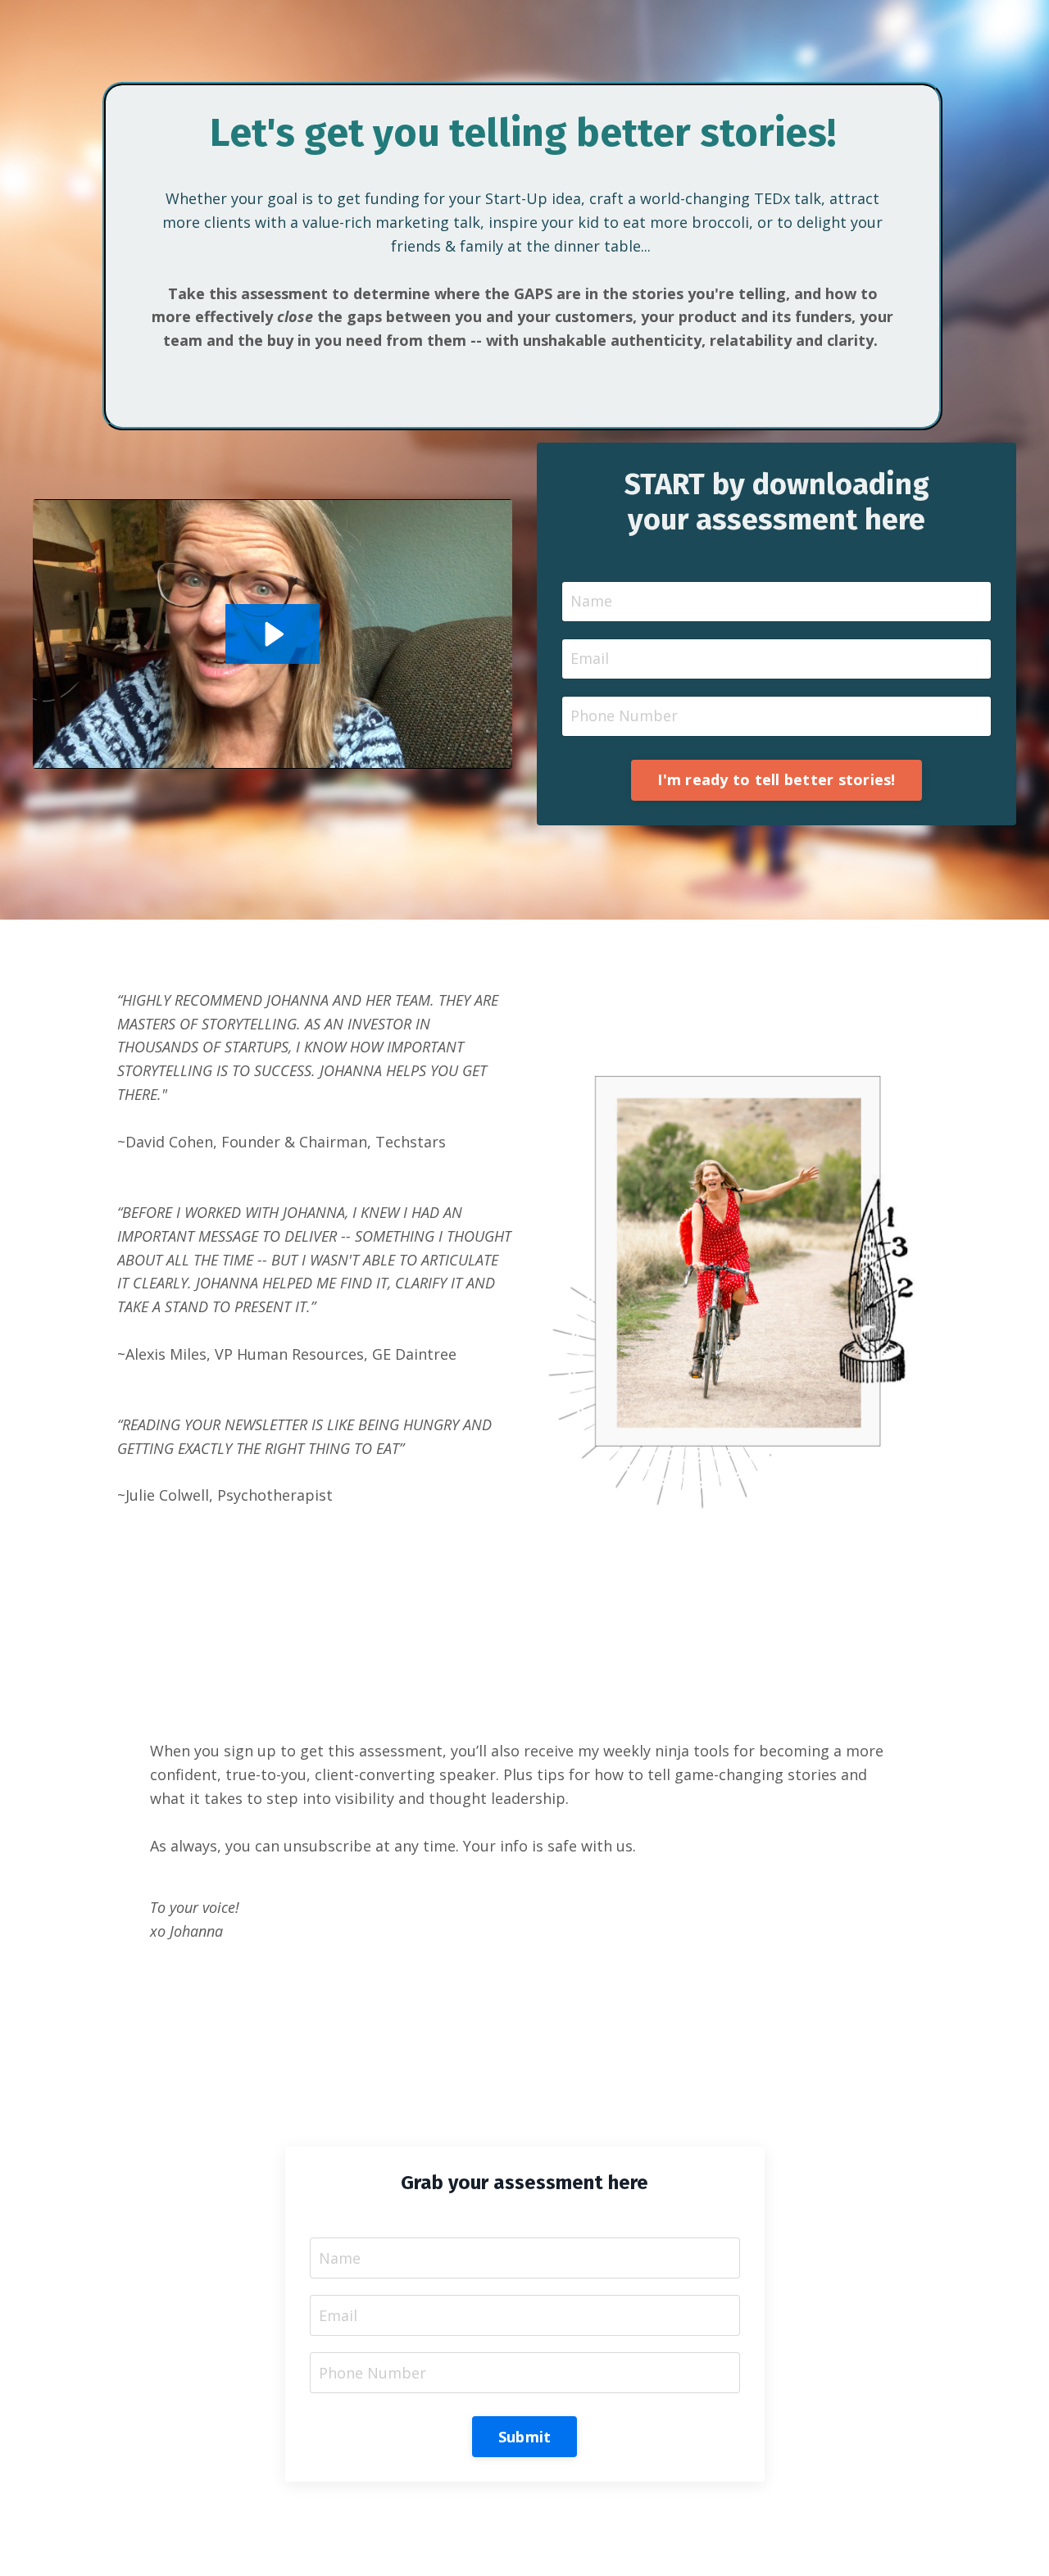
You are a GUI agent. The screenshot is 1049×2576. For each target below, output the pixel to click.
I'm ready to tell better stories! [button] (776, 779)
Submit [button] (525, 2437)
